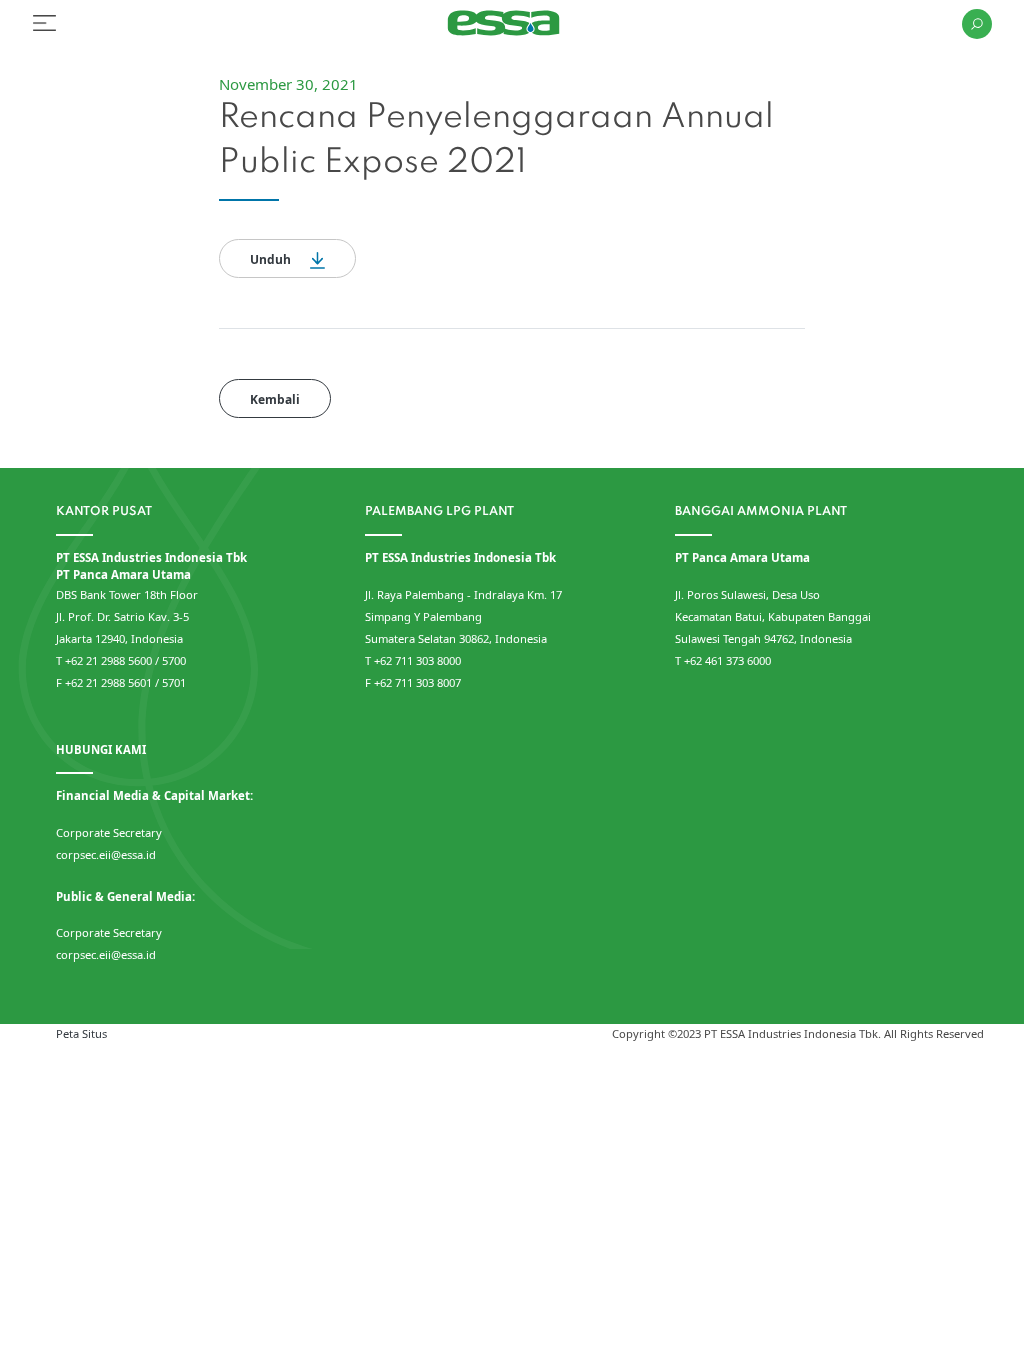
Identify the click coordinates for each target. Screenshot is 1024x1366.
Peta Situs (81, 1033)
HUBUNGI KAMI (101, 749)
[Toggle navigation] (44, 23)
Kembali (275, 399)
